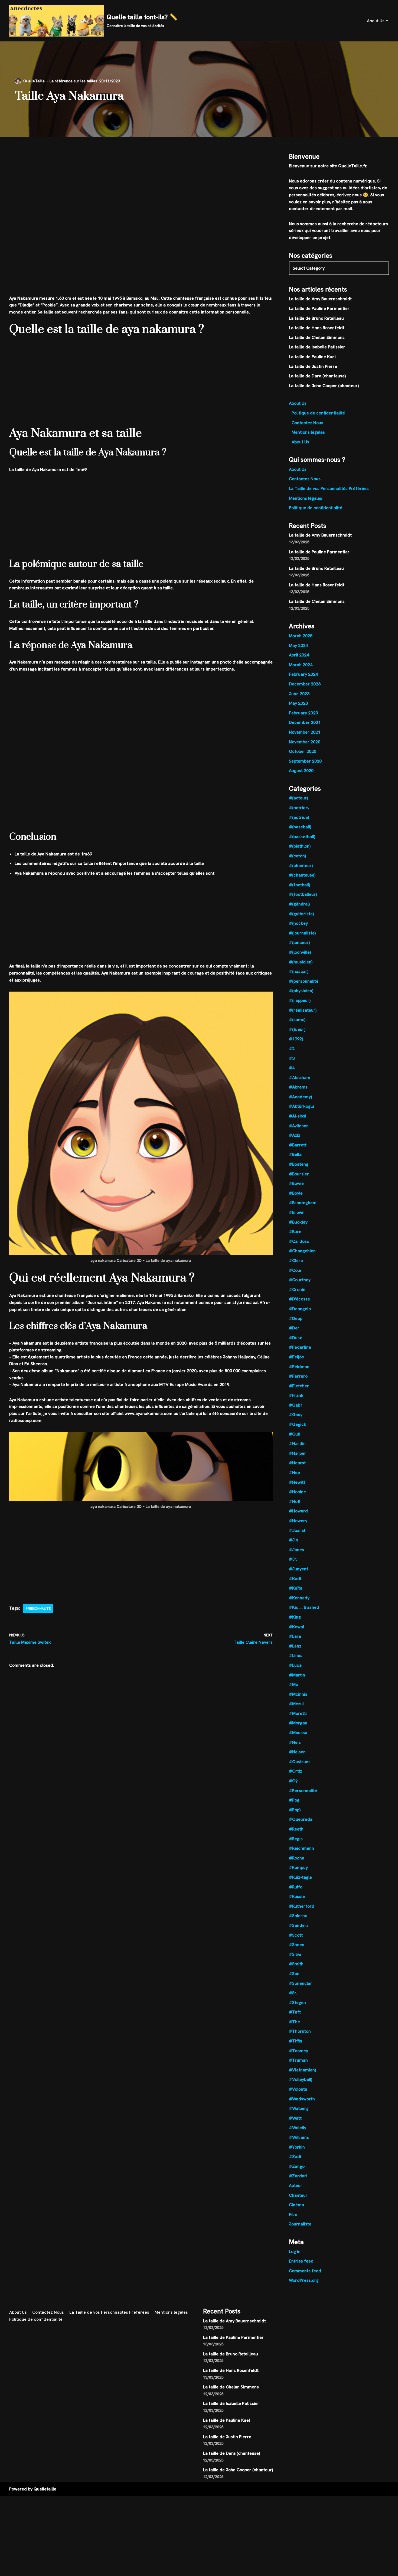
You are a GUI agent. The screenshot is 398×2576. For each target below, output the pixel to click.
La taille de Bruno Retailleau (316, 318)
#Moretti (298, 1713)
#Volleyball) (301, 2079)
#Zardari (298, 2176)
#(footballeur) (303, 894)
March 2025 (301, 636)
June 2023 (299, 694)
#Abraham (300, 1078)
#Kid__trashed (304, 1607)
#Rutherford (302, 1906)
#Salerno (298, 1916)
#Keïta (296, 1588)
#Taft (295, 2012)
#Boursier (299, 1174)
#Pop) (295, 1810)
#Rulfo (296, 1887)
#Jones (296, 1550)
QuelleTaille (34, 81)
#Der (294, 1328)
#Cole (295, 1270)
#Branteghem (303, 1203)
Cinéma (296, 2205)
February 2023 (303, 713)
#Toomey (298, 2051)
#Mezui (296, 1704)
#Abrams (298, 1087)
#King (295, 1617)
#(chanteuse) (302, 875)
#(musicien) (301, 962)
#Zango (297, 2166)
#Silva (295, 1954)
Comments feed (305, 2271)
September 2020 (305, 761)
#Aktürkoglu (301, 1106)
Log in (295, 2252)
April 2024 (299, 655)
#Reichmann (301, 1848)
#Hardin (297, 1444)
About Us (298, 403)
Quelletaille (45, 2489)
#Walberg (299, 2108)
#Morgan (298, 1723)
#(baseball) (300, 827)
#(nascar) (299, 971)
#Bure (295, 1232)
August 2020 (301, 771)
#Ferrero (298, 1376)
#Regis (296, 1839)
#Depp (296, 1318)
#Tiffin (296, 2041)
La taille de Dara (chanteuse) (317, 376)
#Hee (294, 1472)
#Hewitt (297, 1482)
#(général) (299, 904)
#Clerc (296, 1261)
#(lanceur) (299, 942)
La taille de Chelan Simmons (317, 337)
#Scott (296, 1935)
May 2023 (298, 703)
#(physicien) (301, 991)
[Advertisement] (141, 177)
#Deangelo (300, 1309)
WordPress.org (304, 2280)
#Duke (296, 1338)
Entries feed (301, 2261)
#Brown (297, 1212)
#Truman (298, 2060)
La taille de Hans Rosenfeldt (317, 328)
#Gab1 (296, 1405)
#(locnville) (300, 952)
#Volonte (298, 2089)
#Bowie (296, 1183)
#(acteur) (298, 798)
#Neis (295, 1742)
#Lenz (295, 1646)
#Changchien (302, 1251)
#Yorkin (297, 2147)
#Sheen (297, 1945)
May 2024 (298, 645)
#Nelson (297, 1752)
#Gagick (298, 1424)
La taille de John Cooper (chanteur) (324, 386)
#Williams (299, 2137)
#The (294, 2022)
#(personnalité (304, 981)
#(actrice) (299, 817)
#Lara (295, 1636)
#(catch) (297, 856)
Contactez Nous (307, 423)
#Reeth (296, 1829)
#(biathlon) (300, 846)
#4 (292, 1068)
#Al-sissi (298, 1116)
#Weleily (298, 2128)
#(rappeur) (300, 1000)
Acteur (296, 2186)
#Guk (295, 1434)
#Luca (295, 1665)
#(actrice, (299, 808)
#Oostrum (299, 1762)
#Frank (296, 1395)
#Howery (298, 1521)
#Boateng (299, 1164)
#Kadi (295, 1579)
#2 (292, 1049)
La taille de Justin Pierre (313, 366)
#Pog (294, 1800)
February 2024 (303, 674)
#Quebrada (301, 1819)
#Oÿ (293, 1781)
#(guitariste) (301, 914)
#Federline (300, 1347)
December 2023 (305, 684)
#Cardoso (299, 1241)
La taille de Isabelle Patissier (317, 347)
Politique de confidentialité (318, 413)
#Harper (298, 1453)
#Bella (295, 1154)
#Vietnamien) (302, 2070)
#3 (292, 1058)
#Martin (297, 1675)
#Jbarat (297, 1530)
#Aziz (295, 1135)
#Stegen (297, 2003)
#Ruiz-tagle (300, 1877)
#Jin (293, 1540)
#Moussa (298, 1733)
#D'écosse (299, 1299)
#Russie (297, 1896)
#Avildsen (299, 1126)
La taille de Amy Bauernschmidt (320, 299)
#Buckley (298, 1222)
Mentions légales (308, 432)
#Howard (298, 1511)
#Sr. (293, 1993)
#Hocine (297, 1492)
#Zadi (295, 2157)
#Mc (293, 1684)
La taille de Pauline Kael (312, 357)
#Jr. (293, 1559)
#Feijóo (296, 1357)
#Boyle (296, 1193)
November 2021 (305, 732)
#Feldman (299, 1367)
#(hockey (298, 923)
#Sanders (299, 1925)
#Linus (296, 1655)
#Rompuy (298, 1867)
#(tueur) (297, 1029)
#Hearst (297, 1463)
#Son (294, 1974)
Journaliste (300, 2224)
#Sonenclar (301, 1983)
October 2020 (303, 751)
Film (293, 2214)
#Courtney (300, 1280)
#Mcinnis (298, 1694)
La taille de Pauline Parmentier (319, 308)
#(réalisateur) (303, 1010)
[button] (387, 21)
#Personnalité (38, 1609)
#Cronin (297, 1289)
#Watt (295, 2118)
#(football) (299, 885)
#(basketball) (302, 837)
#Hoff (295, 1501)
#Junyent (298, 1569)
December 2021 (305, 722)
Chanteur (298, 2195)
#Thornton (300, 2031)
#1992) (296, 1039)
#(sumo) (297, 1020)
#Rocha (297, 1858)
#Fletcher (299, 1386)
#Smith (296, 1964)
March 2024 (301, 665)
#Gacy (296, 1415)
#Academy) (300, 1097)
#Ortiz (296, 1771)
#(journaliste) (302, 933)
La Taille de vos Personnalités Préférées (329, 488)
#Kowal (296, 1627)
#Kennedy (299, 1598)
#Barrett (298, 1145)
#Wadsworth (302, 2099)
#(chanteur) (301, 866)
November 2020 (305, 742)
